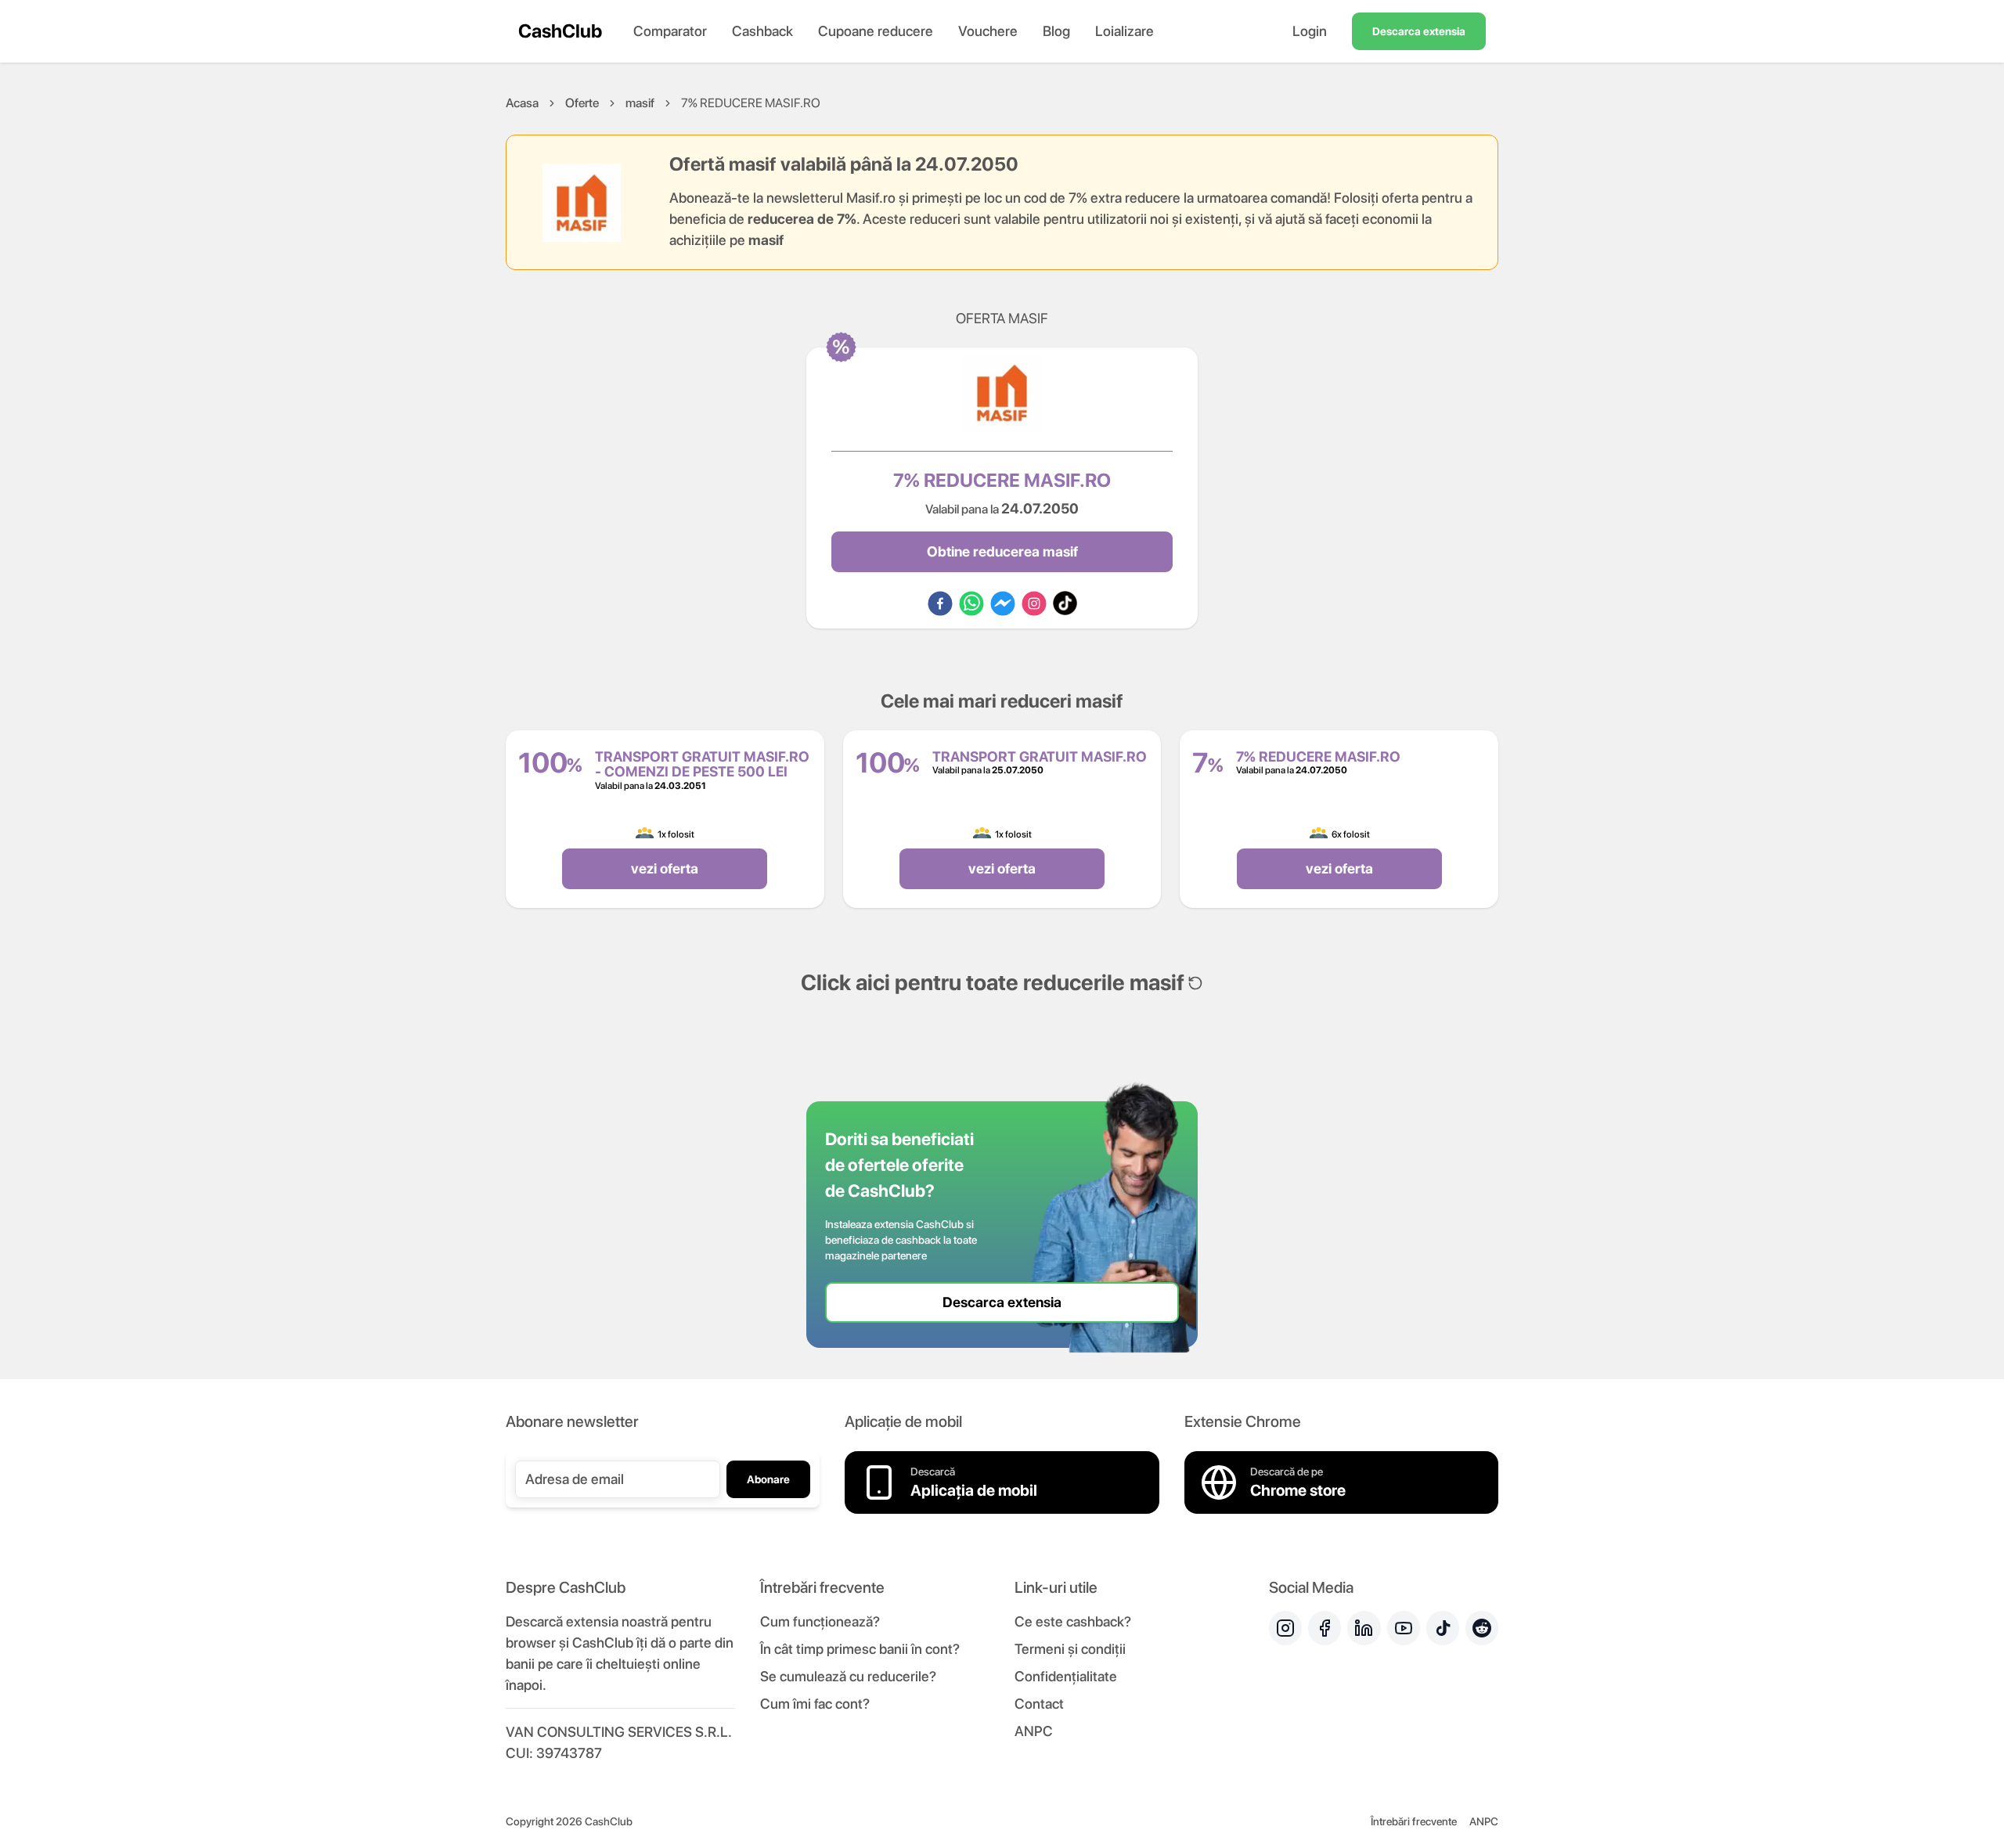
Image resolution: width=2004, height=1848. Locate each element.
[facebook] (940, 603)
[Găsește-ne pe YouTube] (1404, 1628)
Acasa (522, 103)
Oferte (582, 103)
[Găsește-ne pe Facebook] (1325, 1628)
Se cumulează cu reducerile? (848, 1676)
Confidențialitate (1066, 1676)
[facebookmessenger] (1003, 603)
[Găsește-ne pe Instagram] (1285, 1628)
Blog (1056, 31)
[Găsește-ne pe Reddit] (1482, 1628)
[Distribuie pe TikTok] (1065, 603)
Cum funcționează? (820, 1621)
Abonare (768, 1479)
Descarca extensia (1419, 31)
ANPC (1034, 1731)
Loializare (1125, 31)
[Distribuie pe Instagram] (1034, 603)
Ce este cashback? (1073, 1621)
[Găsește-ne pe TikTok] (1443, 1628)
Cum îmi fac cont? (815, 1704)
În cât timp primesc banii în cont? (860, 1649)
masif (640, 103)
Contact (1039, 1704)
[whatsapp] (971, 603)
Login (1310, 31)
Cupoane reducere (876, 31)
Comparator (670, 31)
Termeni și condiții (1070, 1649)
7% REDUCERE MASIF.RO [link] (751, 103)
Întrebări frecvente (1414, 1821)
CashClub (560, 31)
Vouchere (988, 31)
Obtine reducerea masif (1002, 551)
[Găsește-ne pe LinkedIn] (1364, 1628)
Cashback (762, 31)
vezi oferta (665, 868)
